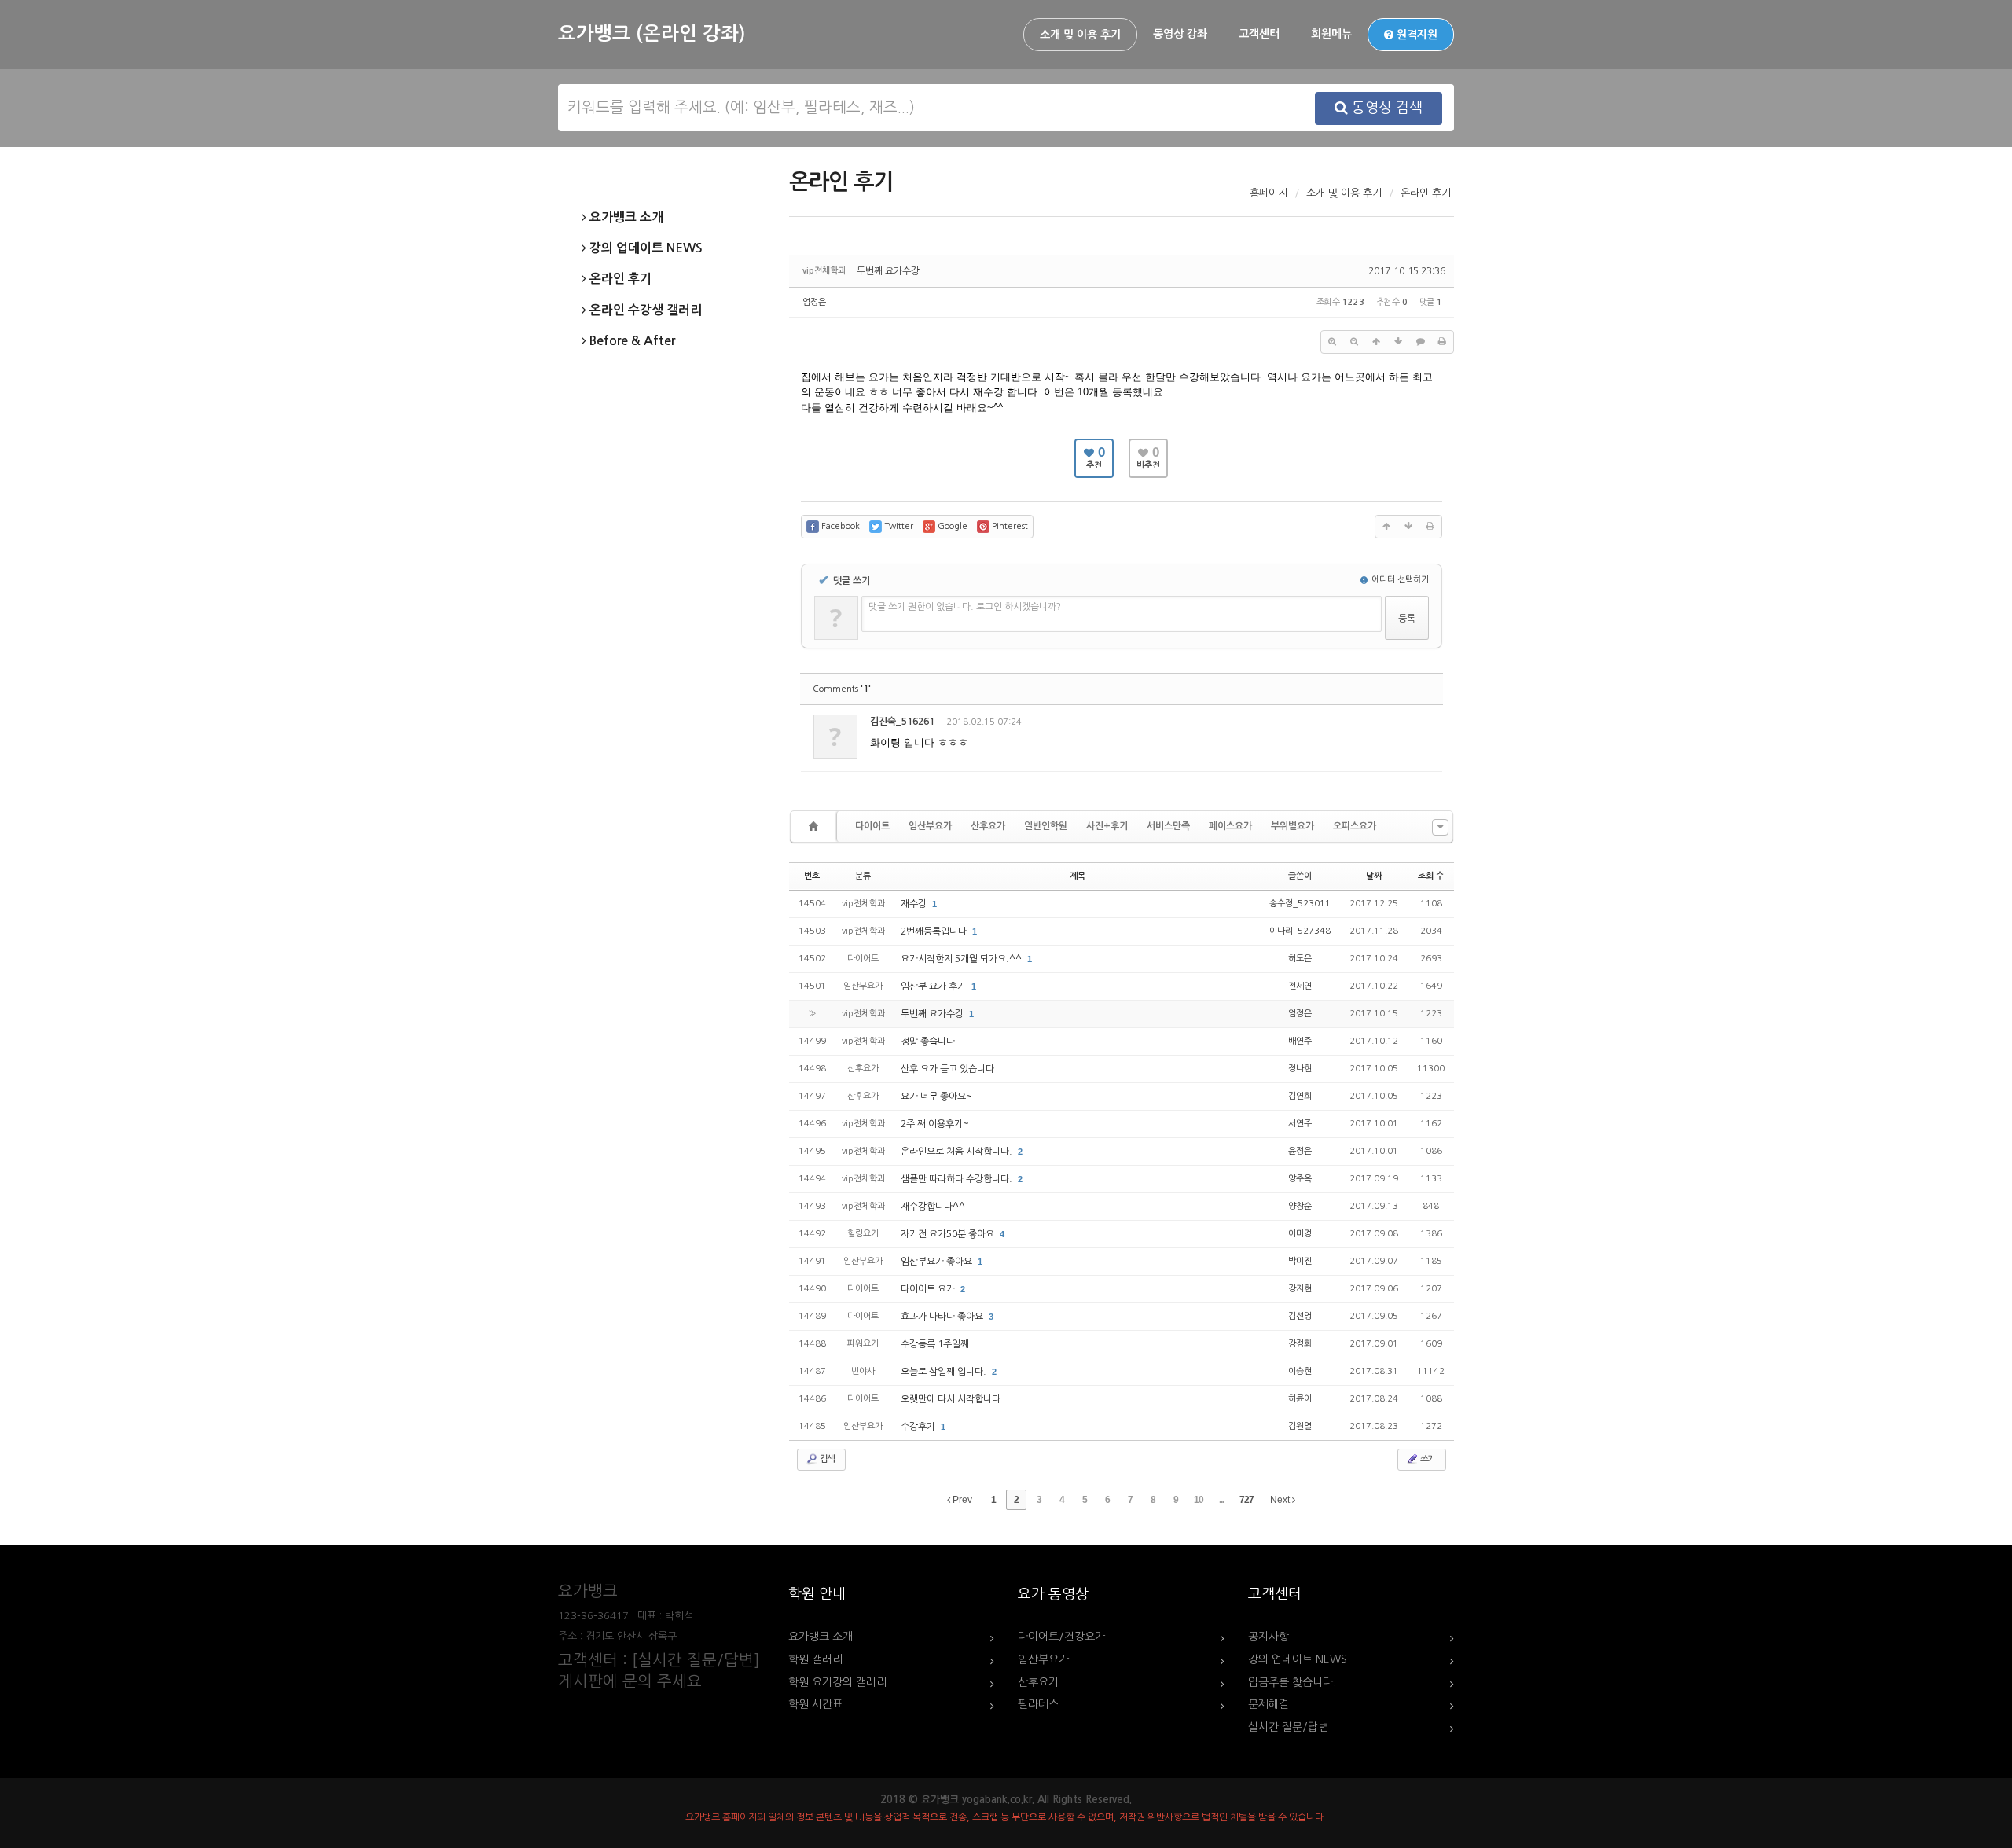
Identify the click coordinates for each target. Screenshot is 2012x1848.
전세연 (1300, 986)
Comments (842, 689)
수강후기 (919, 1427)
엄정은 (814, 302)
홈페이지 (1269, 193)
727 (1246, 1500)
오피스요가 (1355, 826)
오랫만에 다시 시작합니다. (952, 1399)
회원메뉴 (1331, 34)
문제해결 (1269, 1704)
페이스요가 (1230, 826)
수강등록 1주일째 (935, 1344)
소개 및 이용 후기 (1080, 35)
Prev (961, 1500)
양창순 (1300, 1206)
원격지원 (1415, 35)
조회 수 (1431, 876)
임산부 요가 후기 (934, 986)
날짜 (1374, 876)
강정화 (1300, 1344)
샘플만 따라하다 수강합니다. (958, 1179)
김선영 (1300, 1316)
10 (1199, 1500)
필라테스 (1038, 1704)
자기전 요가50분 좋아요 (949, 1234)
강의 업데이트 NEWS (644, 248)
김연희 (1300, 1096)
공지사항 (1269, 1637)
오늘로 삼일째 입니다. (945, 1372)
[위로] (1376, 342)
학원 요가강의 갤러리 (837, 1682)
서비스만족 (1168, 826)
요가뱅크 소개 (625, 217)
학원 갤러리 (815, 1659)
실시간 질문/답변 (1288, 1727)
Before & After (631, 341)
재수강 (915, 904)
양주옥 (1300, 1179)
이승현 (1300, 1371)
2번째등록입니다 (935, 931)
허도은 (1300, 959)
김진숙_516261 (902, 722)
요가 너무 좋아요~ (936, 1097)
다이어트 (872, 826)
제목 (1078, 876)
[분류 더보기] (1440, 827)
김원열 (1300, 1426)
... (1221, 1500)
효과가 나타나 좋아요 (943, 1317)
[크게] (1332, 342)
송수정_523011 (1300, 904)
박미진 (1300, 1261)
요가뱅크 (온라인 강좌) (652, 34)
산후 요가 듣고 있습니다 (947, 1069)
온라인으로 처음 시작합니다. (958, 1152)
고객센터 (1259, 34)
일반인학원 (1046, 826)
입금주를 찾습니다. (1292, 1682)
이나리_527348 (1300, 931)
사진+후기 (1107, 826)
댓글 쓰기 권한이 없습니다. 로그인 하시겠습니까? (965, 607)
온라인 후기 (619, 279)
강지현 (1300, 1289)
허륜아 (1300, 1399)
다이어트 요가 (929, 1289)
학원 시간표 (815, 1704)
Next (1281, 1500)
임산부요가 (930, 826)
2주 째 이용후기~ (935, 1124)
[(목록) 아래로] (1398, 342)
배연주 (1300, 1041)
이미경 (1300, 1234)
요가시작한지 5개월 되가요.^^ (962, 959)
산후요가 (988, 826)
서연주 (1300, 1124)
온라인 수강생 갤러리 (644, 310)
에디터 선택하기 (1399, 580)
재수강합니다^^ (933, 1207)
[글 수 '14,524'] (816, 827)
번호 (812, 876)
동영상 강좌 (1180, 34)
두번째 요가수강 (888, 271)
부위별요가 (1292, 826)
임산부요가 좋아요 (938, 1262)
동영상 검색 (1385, 108)
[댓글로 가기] (1420, 342)
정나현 (1300, 1069)
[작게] (1354, 342)
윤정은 (1300, 1151)
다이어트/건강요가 (1061, 1637)
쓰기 (1426, 1459)
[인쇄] (1442, 342)
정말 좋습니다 (928, 1042)
